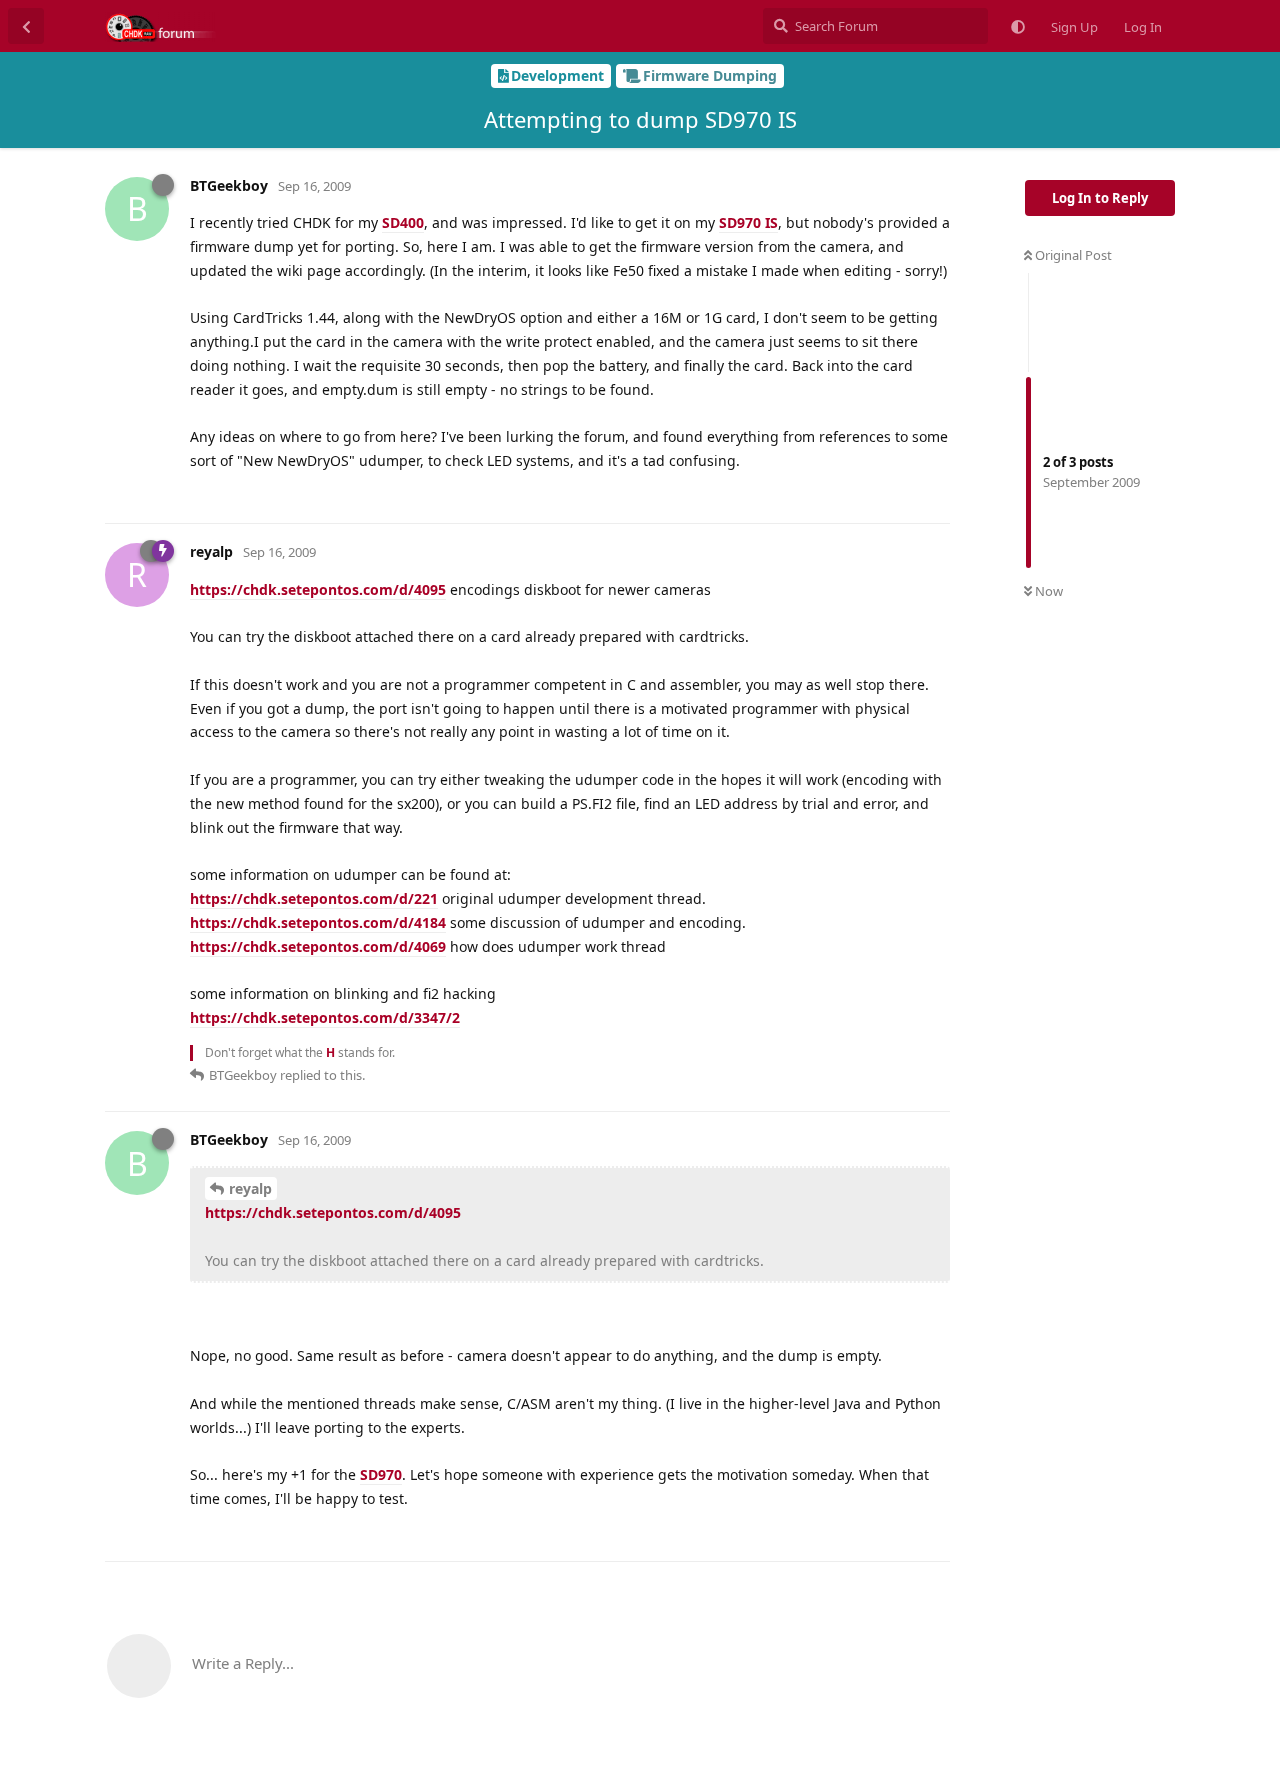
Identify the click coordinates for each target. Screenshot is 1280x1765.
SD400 (403, 222)
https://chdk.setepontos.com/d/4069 (318, 946)
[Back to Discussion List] (26, 26)
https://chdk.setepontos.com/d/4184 (318, 922)
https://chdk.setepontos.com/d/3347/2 (325, 1017)
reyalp (250, 1188)
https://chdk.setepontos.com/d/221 (314, 898)
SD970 (381, 1474)
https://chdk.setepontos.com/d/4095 (318, 589)
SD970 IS (748, 222)
